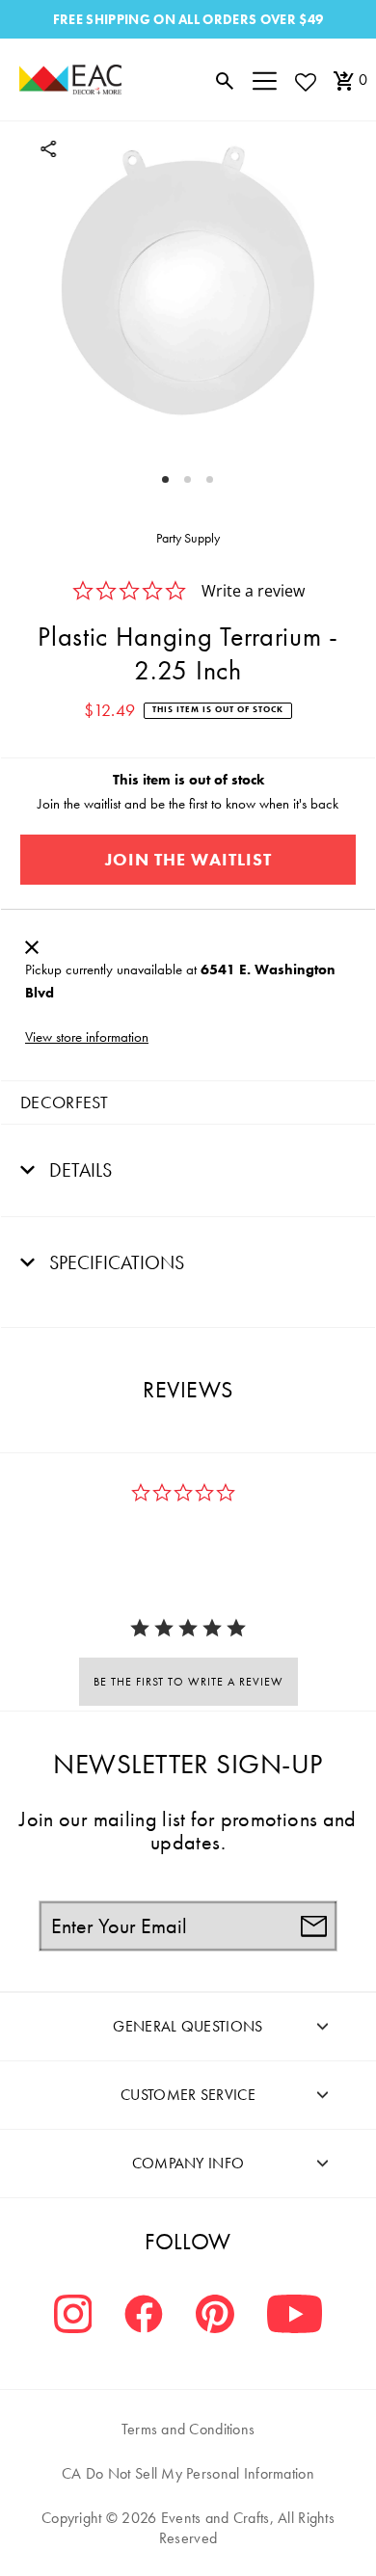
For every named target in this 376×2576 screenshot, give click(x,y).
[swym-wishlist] (305, 81)
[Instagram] (73, 2316)
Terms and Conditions (188, 2429)
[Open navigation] (265, 80)
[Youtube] (295, 2316)
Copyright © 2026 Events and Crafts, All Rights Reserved (188, 2528)
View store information (87, 1037)
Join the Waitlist (188, 859)
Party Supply (188, 538)
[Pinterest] (215, 2316)
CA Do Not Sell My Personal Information (188, 2473)
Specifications (114, 1262)
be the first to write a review (188, 1682)
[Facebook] (144, 2316)
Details (78, 1170)
